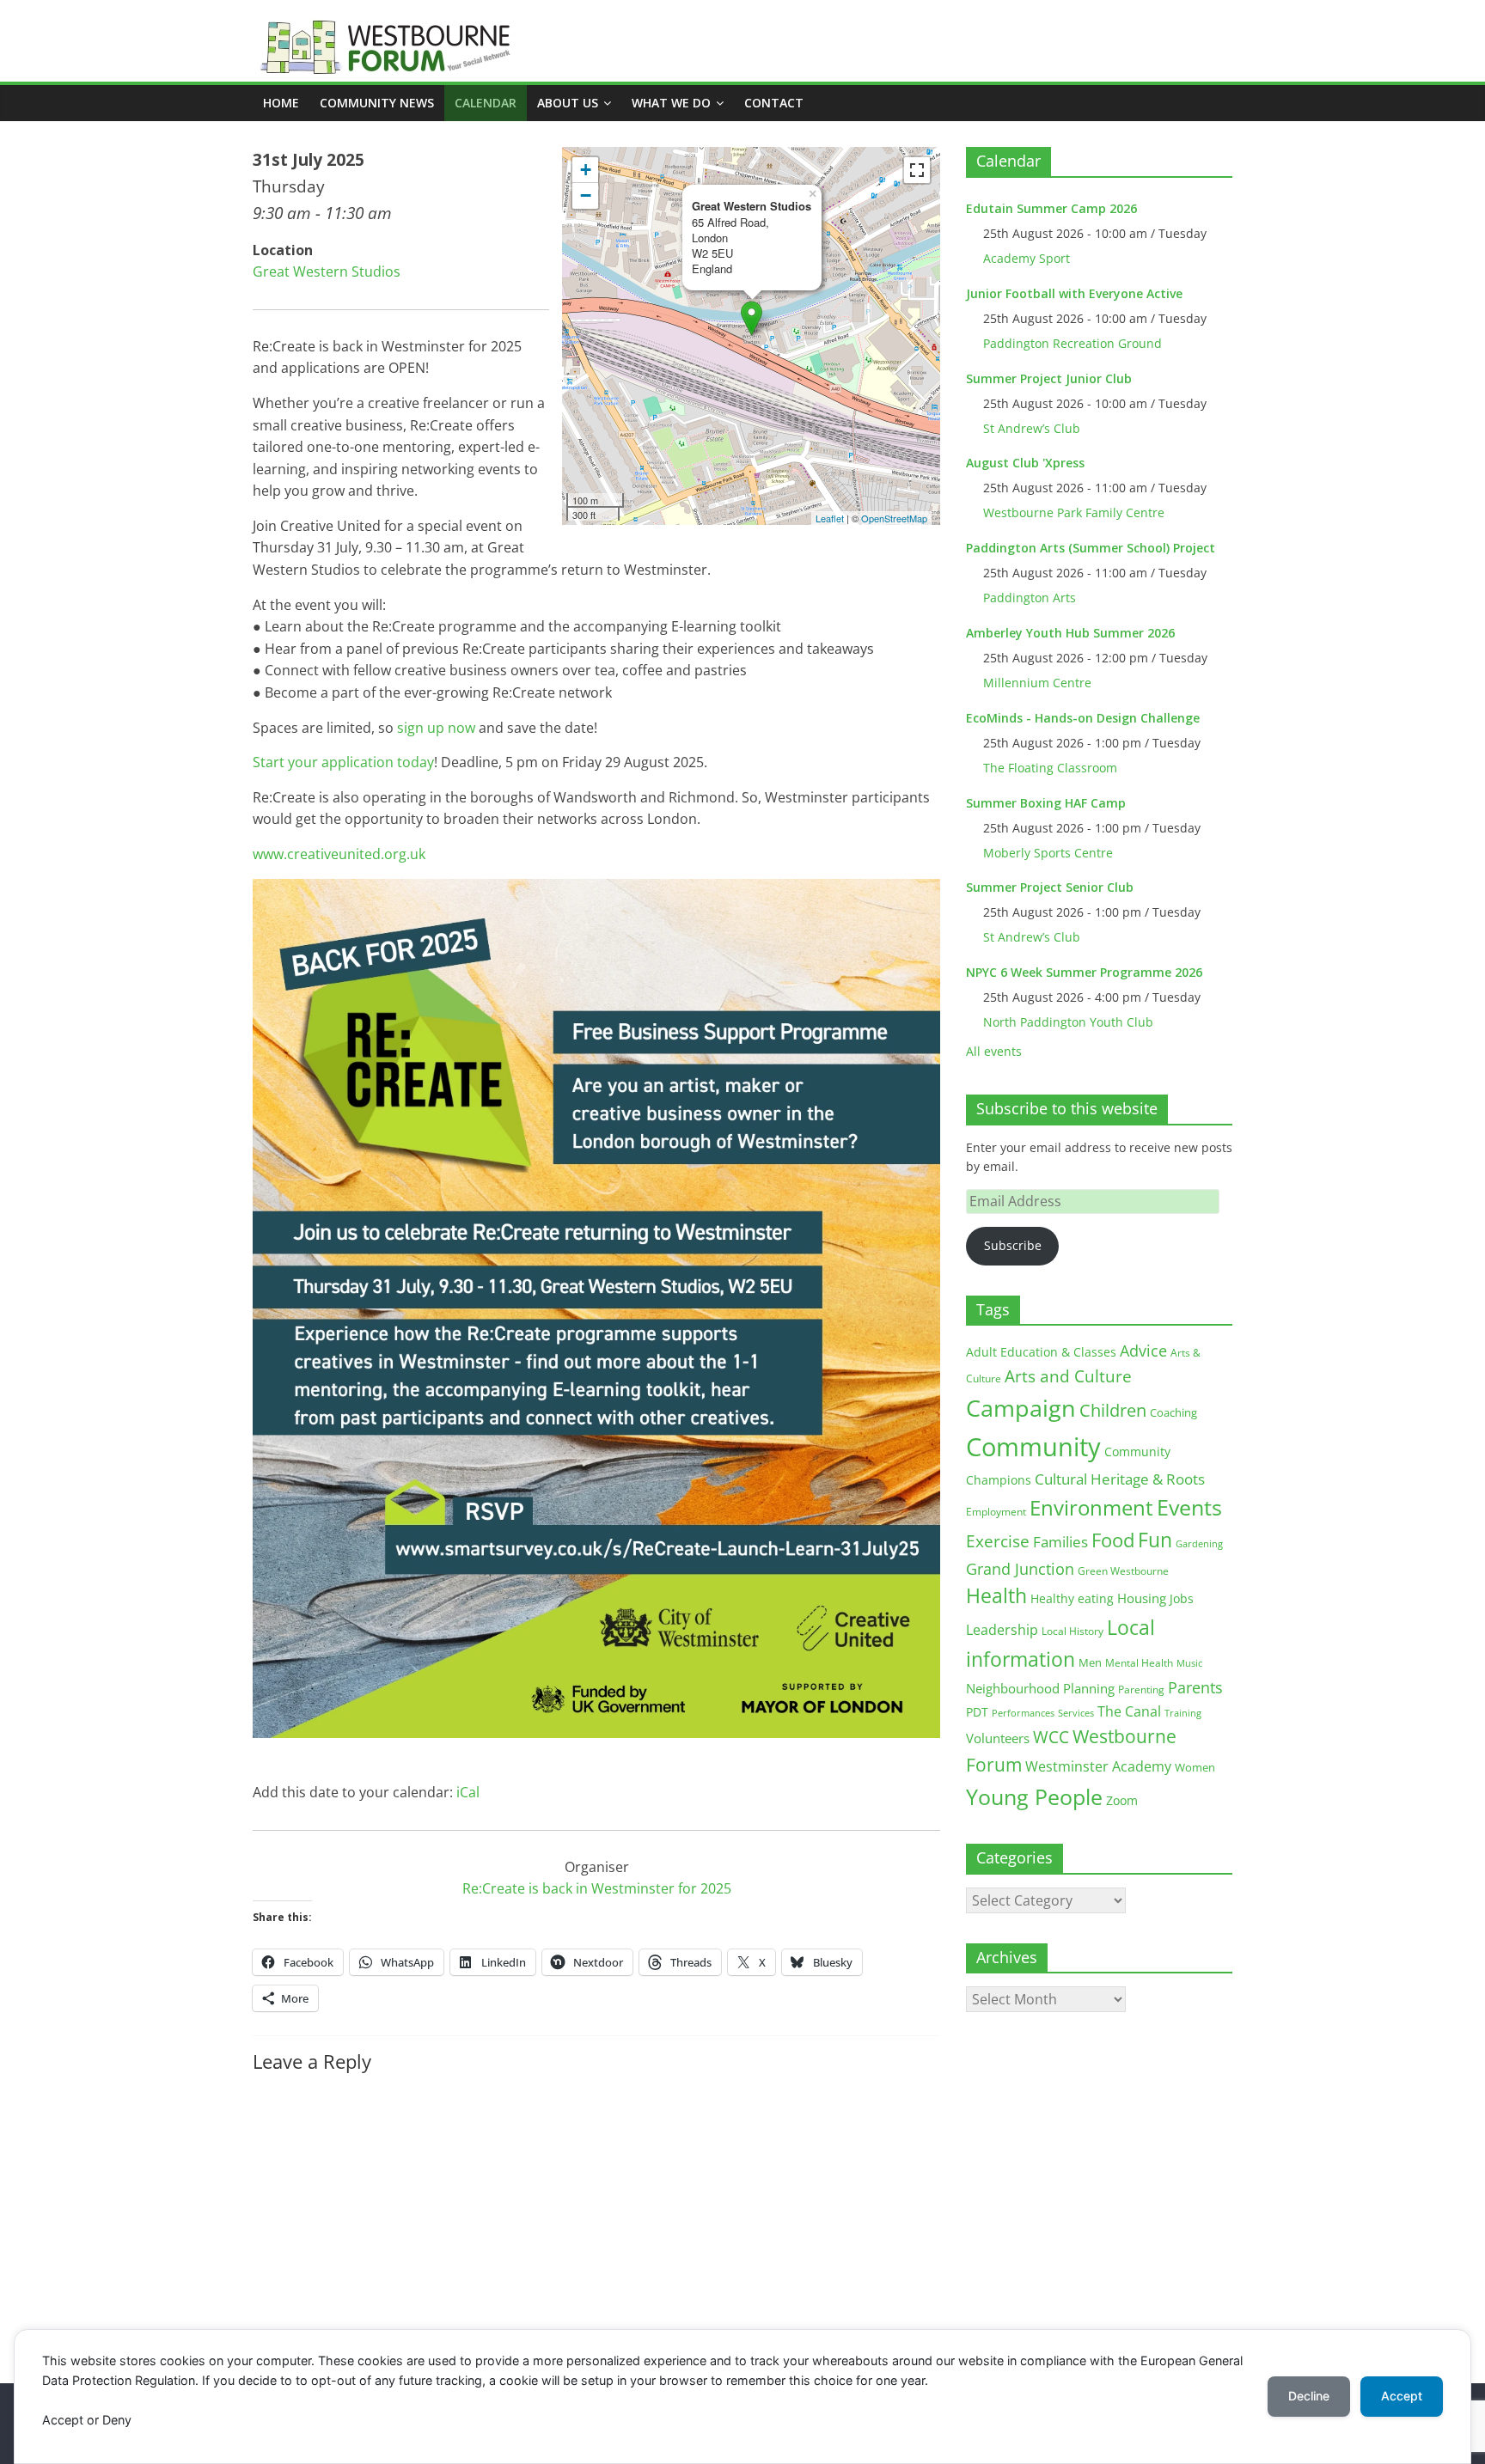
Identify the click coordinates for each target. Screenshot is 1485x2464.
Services (1076, 1713)
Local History (1072, 1631)
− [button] (586, 195)
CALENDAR (486, 103)
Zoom (1122, 1801)
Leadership (1002, 1630)
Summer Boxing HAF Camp (1046, 803)
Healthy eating (1072, 1598)
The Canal (1129, 1711)
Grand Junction (1020, 1569)
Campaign (1021, 1408)
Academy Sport (1027, 258)
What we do (671, 103)
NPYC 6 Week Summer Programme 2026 (1084, 972)
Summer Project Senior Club (1050, 887)
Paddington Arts (1030, 598)
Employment (996, 1512)
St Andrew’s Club (1032, 428)
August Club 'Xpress (1025, 463)
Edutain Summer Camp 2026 (1051, 208)
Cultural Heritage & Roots (1120, 1479)
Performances (1023, 1713)
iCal (468, 1792)
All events (994, 1051)
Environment (1091, 1507)
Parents (1195, 1687)
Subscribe (1013, 1245)
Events (1189, 1507)
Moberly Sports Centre (1048, 853)
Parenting (1141, 1689)
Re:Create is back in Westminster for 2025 (597, 1888)
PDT (977, 1712)
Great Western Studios (327, 271)
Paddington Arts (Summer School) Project (1091, 548)
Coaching (1173, 1412)
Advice (1143, 1351)
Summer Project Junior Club (1049, 378)
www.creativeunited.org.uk (339, 854)
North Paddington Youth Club (1068, 1022)
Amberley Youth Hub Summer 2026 (1070, 633)
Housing (1142, 1598)
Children (1113, 1410)
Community (1033, 1447)
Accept (1402, 2396)
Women (1195, 1767)
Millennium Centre (1037, 683)
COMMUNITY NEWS (377, 103)
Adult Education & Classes (1041, 1352)
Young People (1034, 1796)
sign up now (436, 728)
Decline (1309, 2396)
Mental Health (1139, 1663)
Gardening (1199, 1543)
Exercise (998, 1541)
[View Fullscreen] (917, 170)
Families (1060, 1542)
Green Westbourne (1123, 1571)
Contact (774, 103)
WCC (1051, 1737)
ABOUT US (568, 103)
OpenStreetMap (894, 518)
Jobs (1182, 1598)
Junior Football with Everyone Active (1074, 293)
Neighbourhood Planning (1040, 1689)
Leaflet (830, 518)
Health (996, 1596)
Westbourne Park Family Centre (1074, 512)
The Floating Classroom (1050, 768)
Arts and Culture (1068, 1376)
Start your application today (343, 762)
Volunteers (998, 1738)
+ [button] (586, 170)
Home (281, 103)
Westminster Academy (1098, 1766)
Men (1090, 1662)
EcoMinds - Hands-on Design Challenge (1083, 718)
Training (1183, 1713)
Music (1189, 1663)
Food (1113, 1540)
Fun (1155, 1540)
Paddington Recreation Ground (1072, 343)
